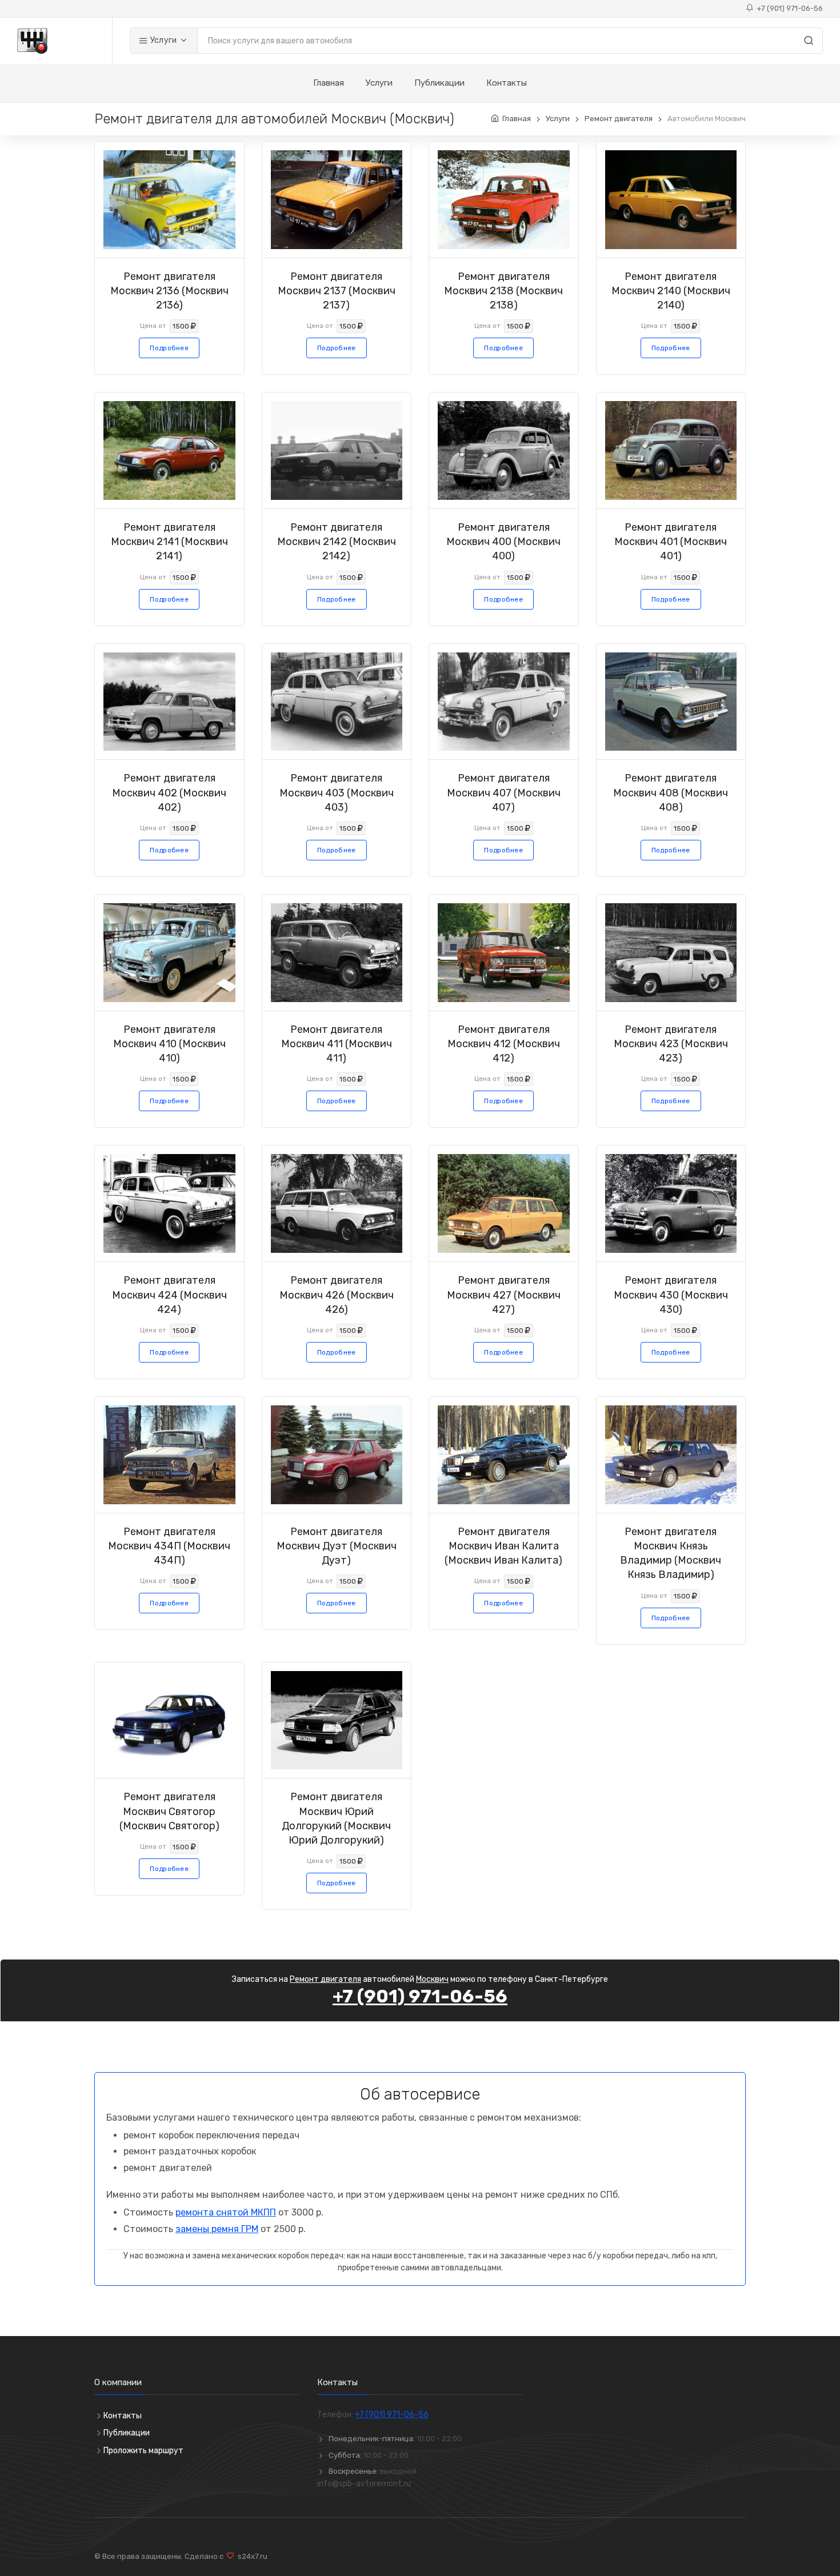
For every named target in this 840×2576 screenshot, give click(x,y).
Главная (329, 83)
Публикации (439, 83)
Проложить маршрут (143, 2451)
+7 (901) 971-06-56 (788, 8)
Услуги (162, 40)
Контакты (507, 83)
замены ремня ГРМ (217, 2229)
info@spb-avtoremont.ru (364, 2484)
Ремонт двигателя (619, 119)
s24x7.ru (251, 2556)
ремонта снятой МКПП (226, 2212)
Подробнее (169, 348)
